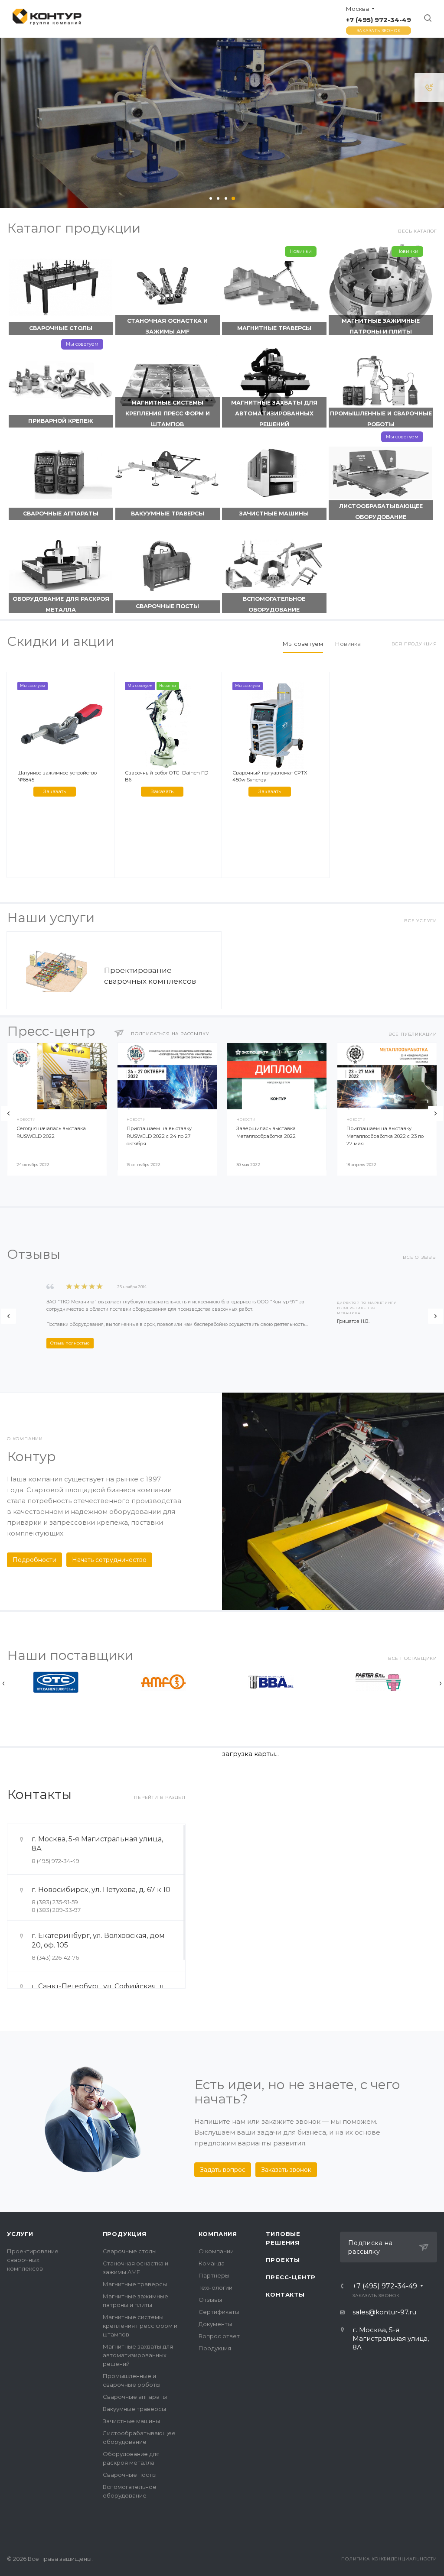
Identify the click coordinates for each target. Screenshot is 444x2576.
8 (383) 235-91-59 (55, 1902)
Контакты (285, 2294)
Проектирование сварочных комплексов (33, 2260)
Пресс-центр (291, 2277)
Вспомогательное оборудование (274, 604)
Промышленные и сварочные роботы (381, 419)
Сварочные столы (61, 328)
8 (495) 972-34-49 (55, 1861)
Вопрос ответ (219, 2336)
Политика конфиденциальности (389, 2559)
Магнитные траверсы (274, 328)
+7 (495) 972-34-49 (379, 20)
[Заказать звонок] (429, 87)
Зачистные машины (274, 514)
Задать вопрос (223, 2170)
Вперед (436, 1113)
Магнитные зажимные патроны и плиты (381, 326)
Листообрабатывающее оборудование (381, 512)
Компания (218, 2234)
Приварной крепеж (61, 421)
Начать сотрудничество (109, 1560)
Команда (212, 2263)
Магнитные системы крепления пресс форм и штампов (168, 413)
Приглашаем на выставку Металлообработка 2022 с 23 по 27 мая (385, 1136)
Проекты (283, 2260)
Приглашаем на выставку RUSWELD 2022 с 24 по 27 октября (159, 1136)
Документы (215, 2324)
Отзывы (210, 2300)
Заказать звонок (379, 31)
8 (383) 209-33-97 (56, 1910)
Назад (8, 1113)
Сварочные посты (167, 606)
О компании (216, 2251)
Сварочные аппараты (61, 514)
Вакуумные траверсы (168, 514)
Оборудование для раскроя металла (61, 604)
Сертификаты (219, 2312)
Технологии (215, 2288)
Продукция (125, 2234)
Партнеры (214, 2275)
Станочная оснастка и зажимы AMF (167, 326)
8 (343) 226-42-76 (55, 1957)
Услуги (20, 2234)
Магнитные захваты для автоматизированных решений (274, 413)
